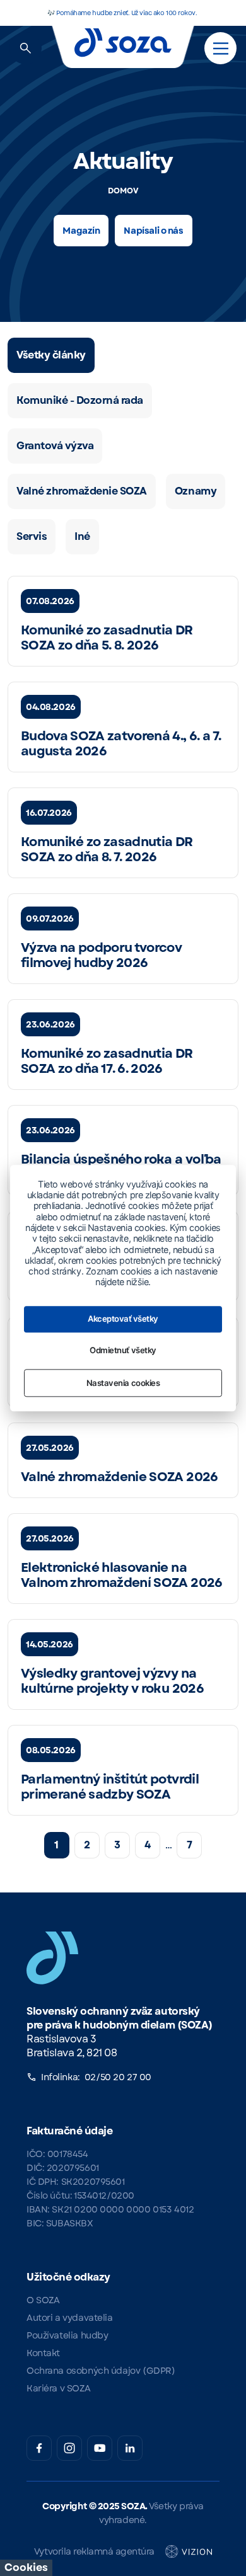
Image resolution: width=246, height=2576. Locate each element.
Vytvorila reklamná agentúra (94, 2551)
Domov (123, 191)
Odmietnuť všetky (123, 1351)
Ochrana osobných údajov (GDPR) (101, 2371)
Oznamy (196, 491)
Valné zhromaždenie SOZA (82, 491)
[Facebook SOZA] (39, 2448)
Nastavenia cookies (123, 1383)
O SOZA (43, 2300)
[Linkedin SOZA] (130, 2448)
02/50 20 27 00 (118, 2077)
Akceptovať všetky (123, 1319)
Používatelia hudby (67, 2335)
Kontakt (43, 2353)
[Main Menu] (221, 49)
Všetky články (51, 355)
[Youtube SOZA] (100, 2448)
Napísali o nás (153, 231)
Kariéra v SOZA (58, 2388)
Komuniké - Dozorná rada (80, 400)
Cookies (26, 2567)
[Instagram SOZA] (69, 2448)
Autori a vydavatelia (70, 2318)
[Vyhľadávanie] (26, 48)
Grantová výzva (55, 446)
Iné (82, 536)
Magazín (81, 231)
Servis (32, 536)
